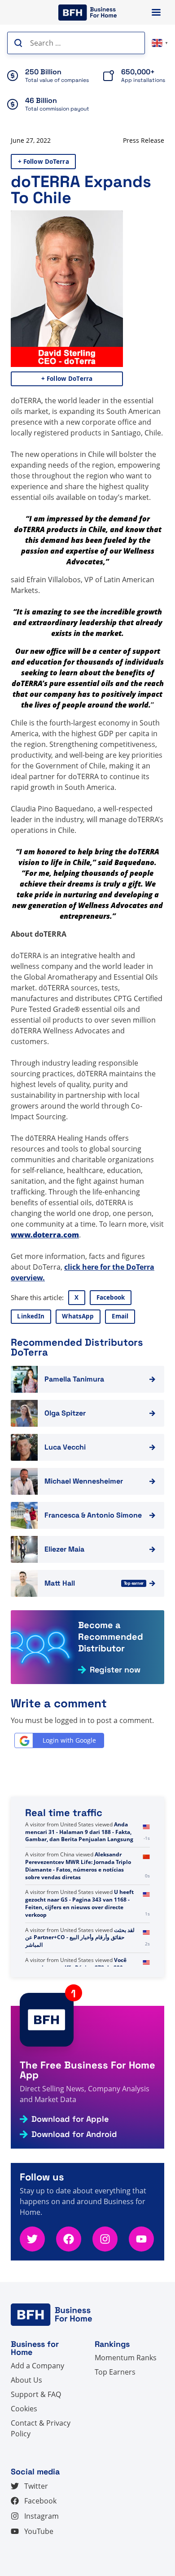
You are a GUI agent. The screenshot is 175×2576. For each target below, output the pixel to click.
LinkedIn (31, 1316)
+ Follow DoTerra (44, 162)
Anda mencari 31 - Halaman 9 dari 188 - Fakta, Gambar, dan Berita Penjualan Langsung (79, 1862)
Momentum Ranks (126, 2358)
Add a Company (37, 2366)
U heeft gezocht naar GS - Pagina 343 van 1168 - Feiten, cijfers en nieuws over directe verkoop (79, 1934)
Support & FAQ (36, 2394)
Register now (115, 1670)
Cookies (24, 2409)
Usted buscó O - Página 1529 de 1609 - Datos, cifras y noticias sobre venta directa (76, 1832)
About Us (26, 2380)
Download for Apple (70, 2119)
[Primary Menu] (156, 12)
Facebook (111, 1297)
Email (120, 1316)
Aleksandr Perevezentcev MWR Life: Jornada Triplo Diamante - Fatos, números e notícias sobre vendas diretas (78, 1896)
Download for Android (74, 2134)
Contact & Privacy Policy (41, 2428)
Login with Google (69, 1740)
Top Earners (115, 2372)
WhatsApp (78, 1316)
